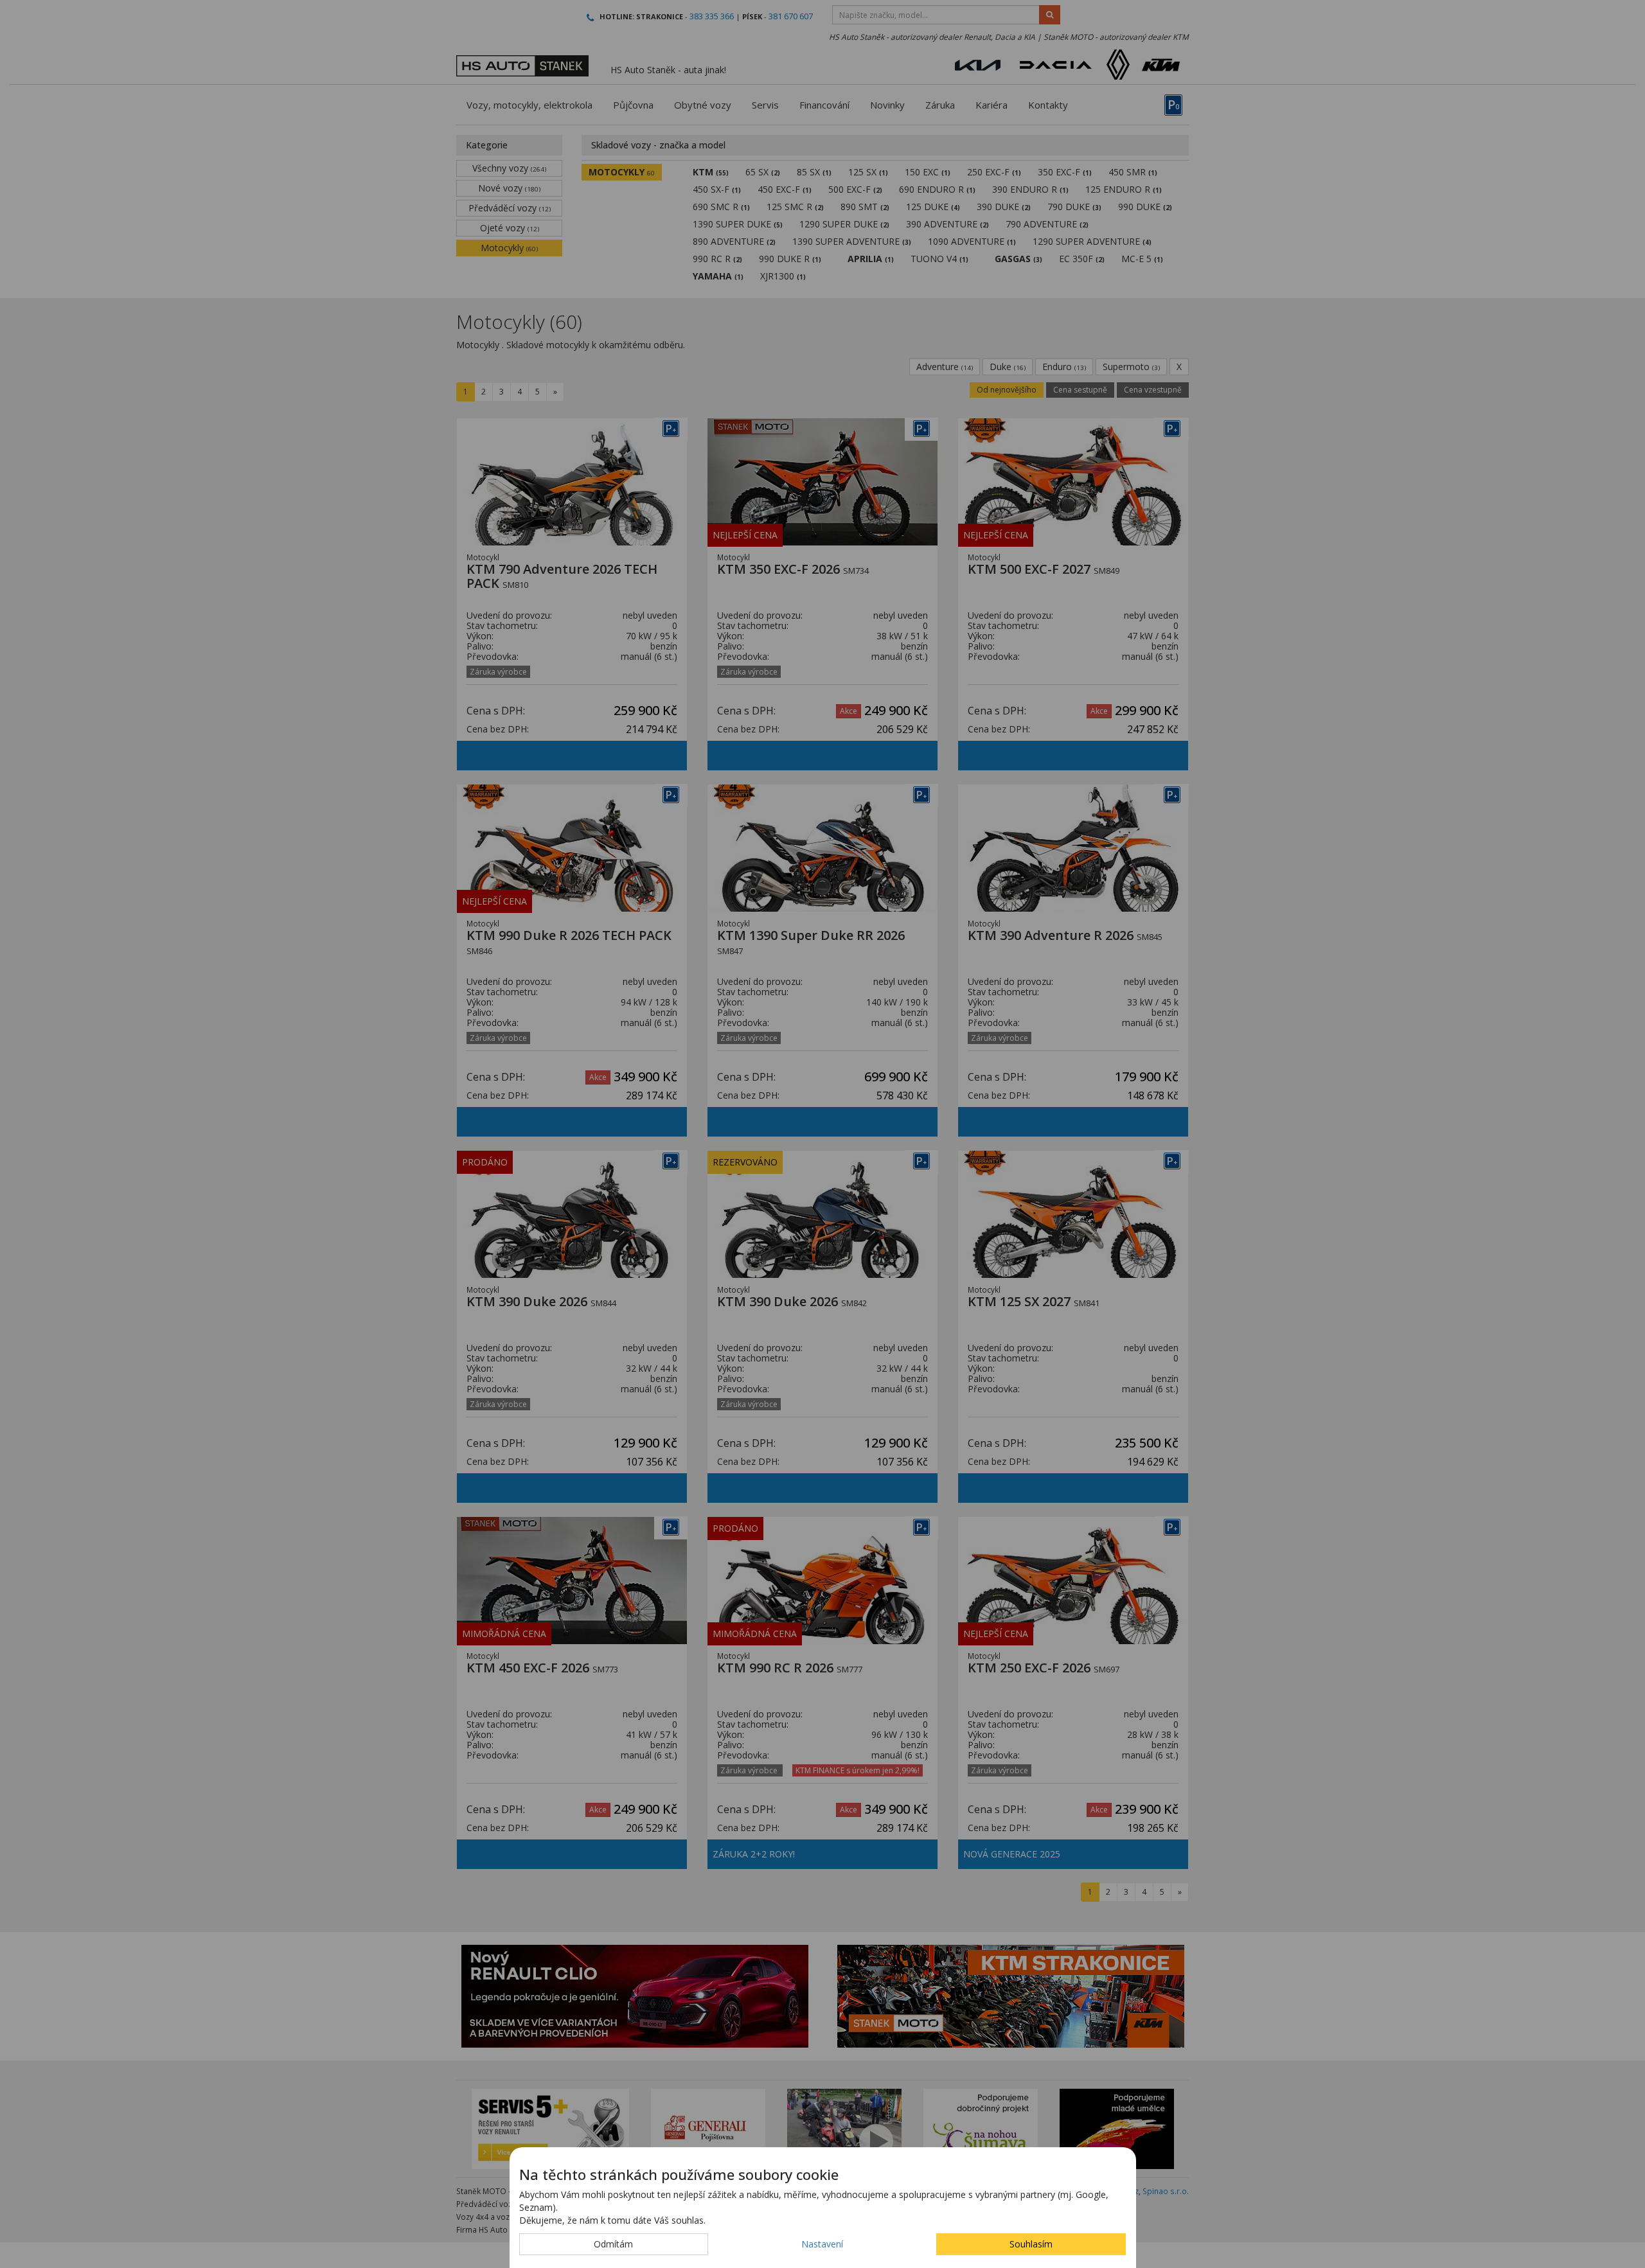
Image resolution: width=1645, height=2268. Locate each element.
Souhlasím (1031, 2244)
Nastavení (822, 2244)
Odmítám (613, 2244)
